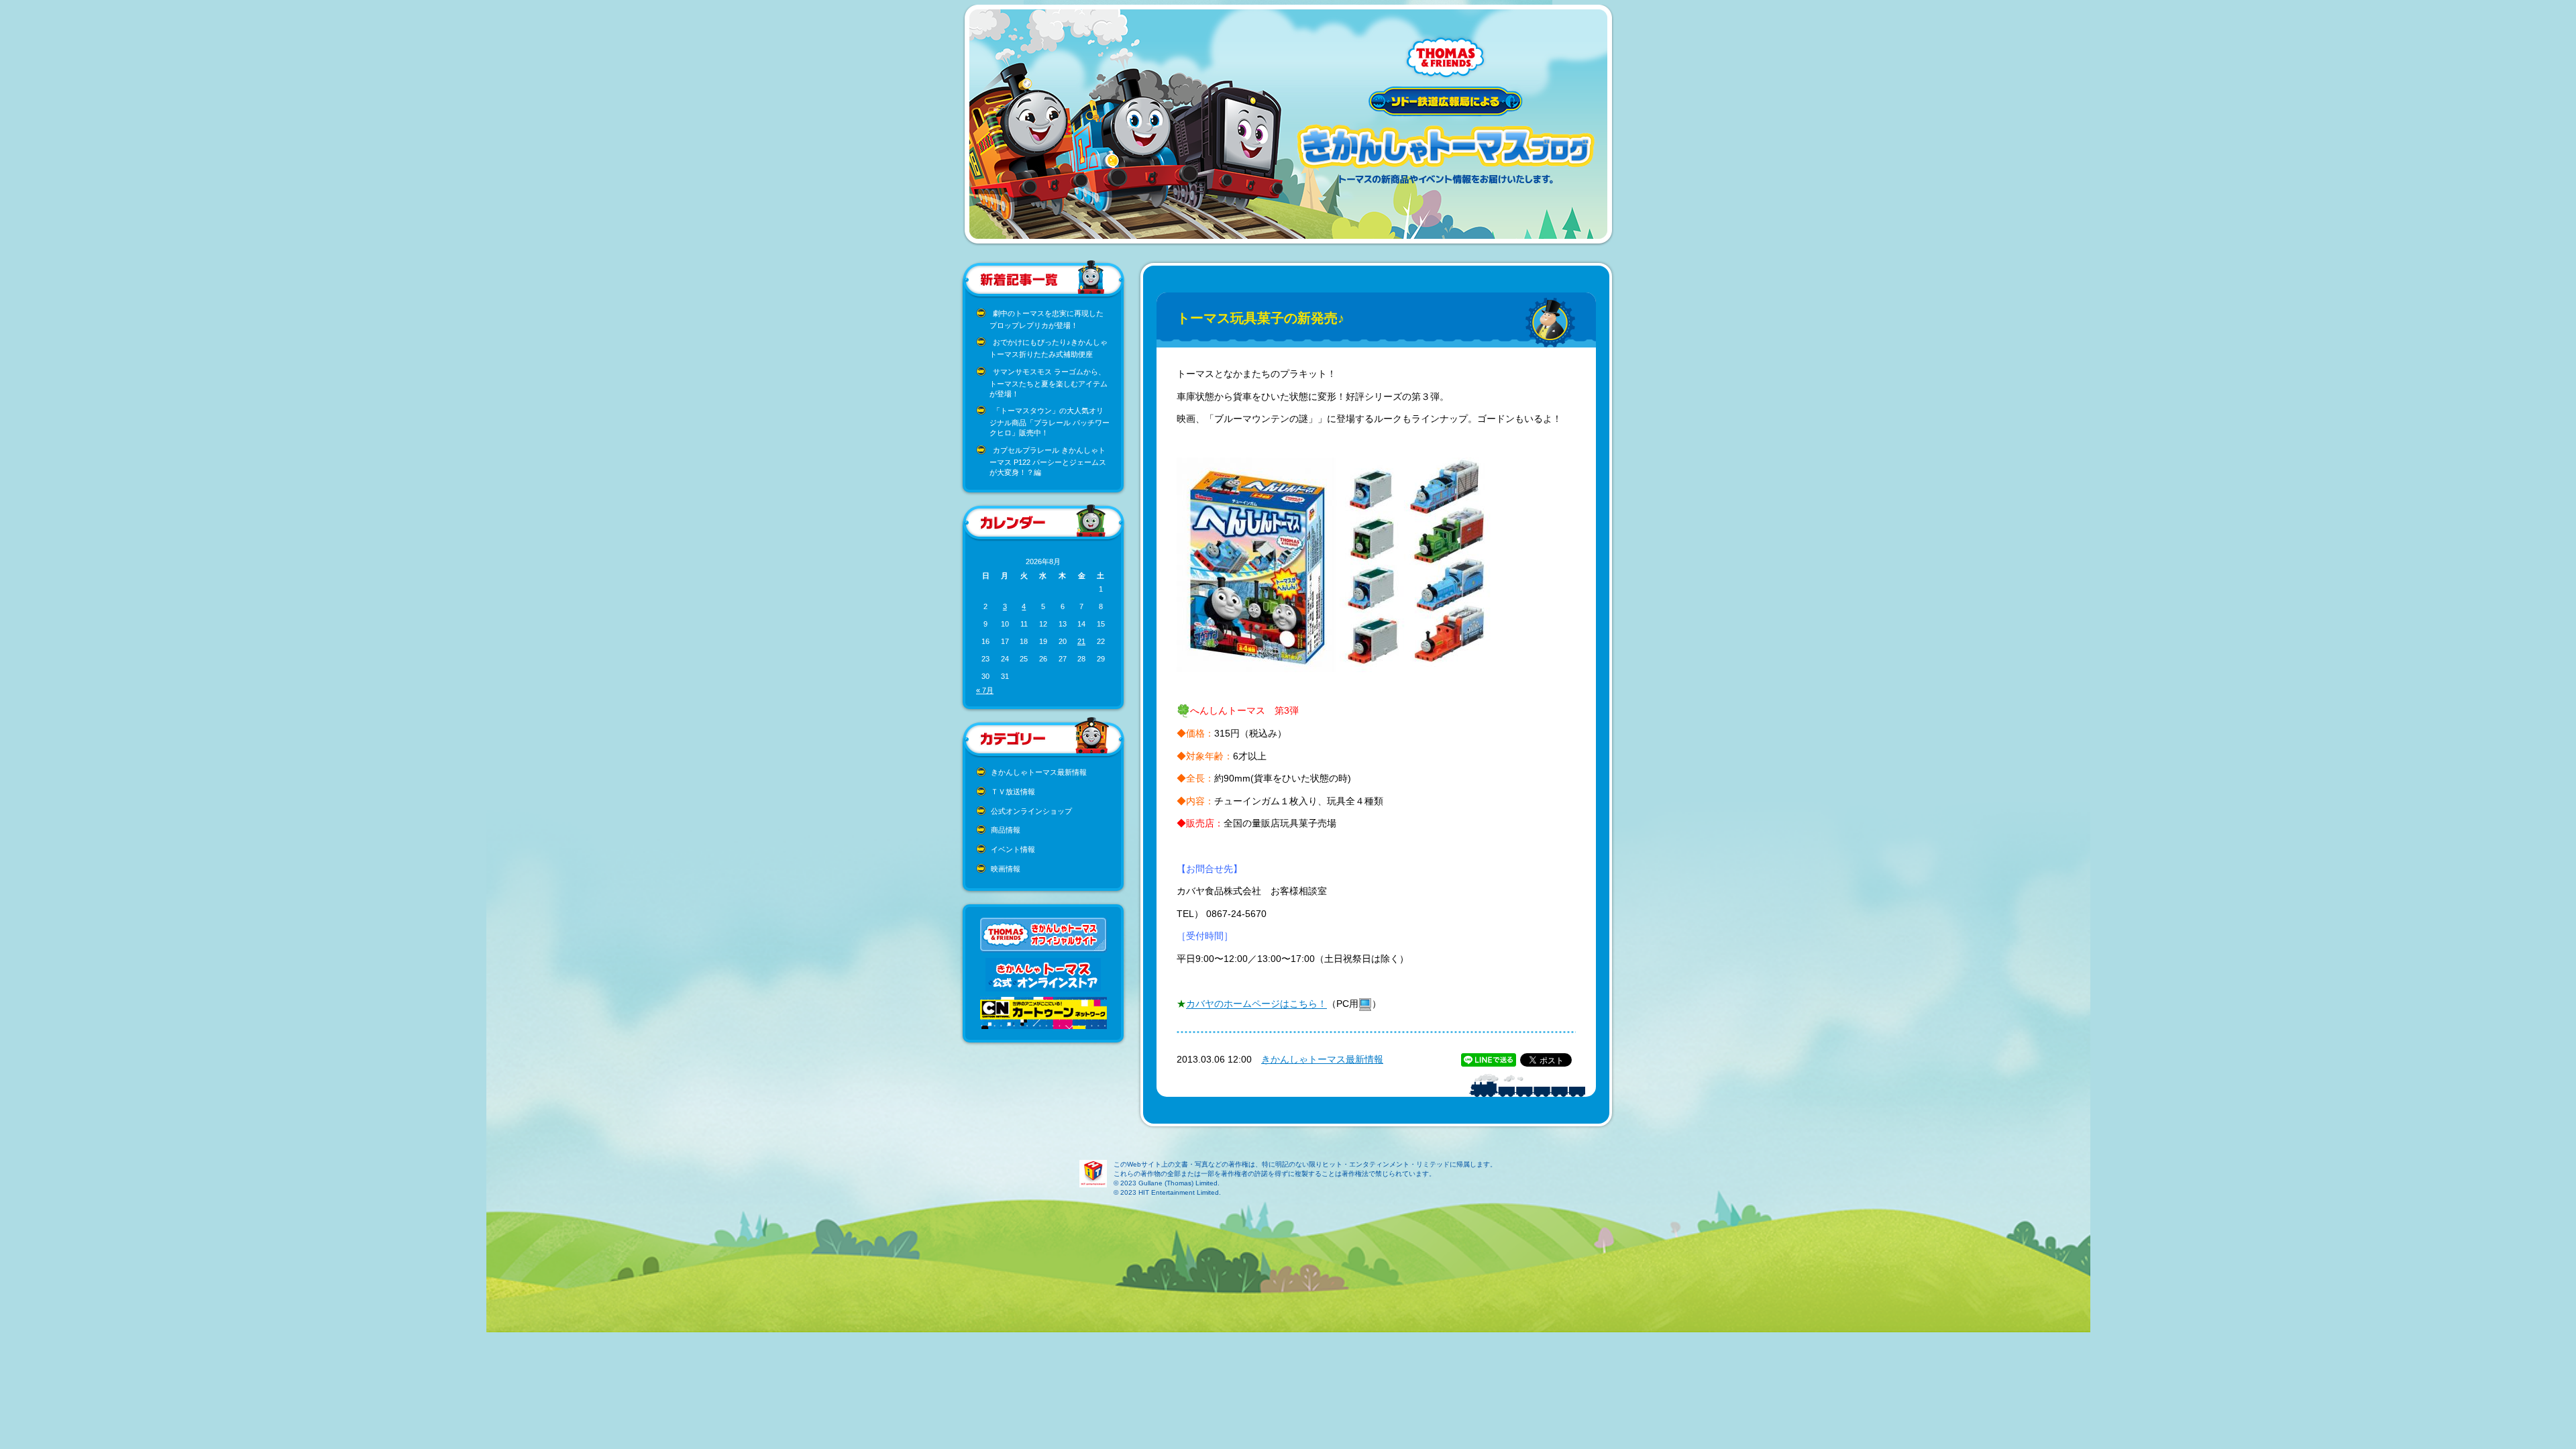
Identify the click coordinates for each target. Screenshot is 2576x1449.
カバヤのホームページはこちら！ (1256, 1004)
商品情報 (1006, 830)
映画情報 (1006, 869)
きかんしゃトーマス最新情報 (1039, 772)
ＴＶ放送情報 (1013, 792)
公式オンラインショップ (1031, 811)
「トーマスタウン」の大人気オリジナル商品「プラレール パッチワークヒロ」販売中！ (1050, 422)
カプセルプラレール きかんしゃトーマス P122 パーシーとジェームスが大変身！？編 (1048, 461)
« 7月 (985, 690)
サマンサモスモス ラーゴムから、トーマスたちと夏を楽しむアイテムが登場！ (1049, 383)
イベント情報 (1013, 849)
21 (1081, 641)
